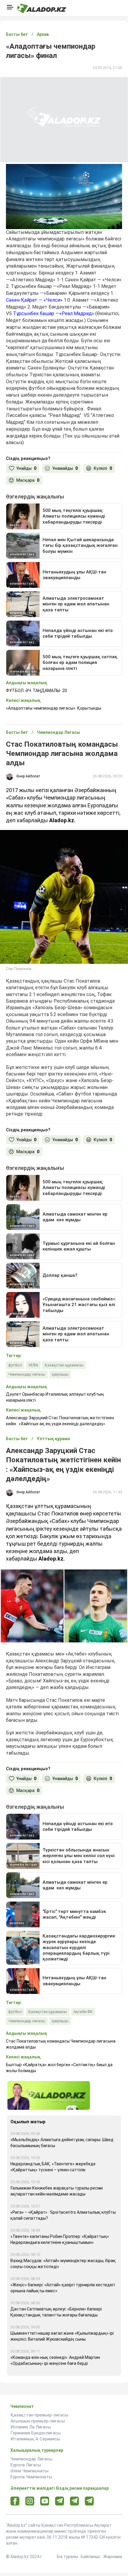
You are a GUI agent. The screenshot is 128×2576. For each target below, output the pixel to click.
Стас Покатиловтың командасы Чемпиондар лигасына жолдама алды (61, 2044)
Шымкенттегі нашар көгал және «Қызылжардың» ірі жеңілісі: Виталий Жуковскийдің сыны (62, 2336)
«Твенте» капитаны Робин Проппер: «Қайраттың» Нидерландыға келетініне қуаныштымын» (60, 2239)
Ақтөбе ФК (83, 2012)
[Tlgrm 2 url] (89, 2501)
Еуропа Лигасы (26, 2465)
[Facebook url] (15, 2501)
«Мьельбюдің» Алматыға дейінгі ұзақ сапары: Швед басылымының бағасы (62, 2143)
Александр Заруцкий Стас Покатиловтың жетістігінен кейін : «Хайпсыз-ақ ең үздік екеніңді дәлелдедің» (60, 1421)
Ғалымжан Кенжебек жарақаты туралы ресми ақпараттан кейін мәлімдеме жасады (57, 2191)
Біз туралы (67, 2557)
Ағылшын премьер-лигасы (38, 2421)
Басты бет (17, 34)
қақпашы (60, 1374)
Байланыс (91, 2557)
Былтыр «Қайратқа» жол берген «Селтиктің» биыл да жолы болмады (59, 2068)
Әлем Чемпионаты (29, 2471)
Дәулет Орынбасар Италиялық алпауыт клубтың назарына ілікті (55, 1397)
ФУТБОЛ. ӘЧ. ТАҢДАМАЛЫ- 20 (36, 691)
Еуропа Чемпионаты (31, 2477)
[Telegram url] (60, 2501)
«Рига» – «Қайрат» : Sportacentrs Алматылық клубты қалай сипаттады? (63, 2215)
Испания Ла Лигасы (31, 2427)
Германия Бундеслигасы (36, 2433)
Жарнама (113, 2557)
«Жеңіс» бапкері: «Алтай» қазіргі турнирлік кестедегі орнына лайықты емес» (63, 2288)
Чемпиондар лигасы (27, 1374)
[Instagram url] (30, 2501)
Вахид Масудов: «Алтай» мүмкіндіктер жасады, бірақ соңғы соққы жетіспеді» (63, 2264)
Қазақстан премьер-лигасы (39, 2415)
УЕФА (33, 1365)
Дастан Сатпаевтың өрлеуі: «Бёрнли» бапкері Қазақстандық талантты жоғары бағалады (56, 2312)
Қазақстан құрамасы (64, 1365)
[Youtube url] (45, 2501)
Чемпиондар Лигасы (31, 2459)
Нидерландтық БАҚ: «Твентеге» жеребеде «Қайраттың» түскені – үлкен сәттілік (53, 2167)
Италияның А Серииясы (35, 2439)
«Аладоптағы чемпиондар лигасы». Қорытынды (54, 708)
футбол (15, 1365)
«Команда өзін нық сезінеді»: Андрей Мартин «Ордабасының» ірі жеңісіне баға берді (55, 2360)
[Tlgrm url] (75, 2501)
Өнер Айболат (28, 776)
